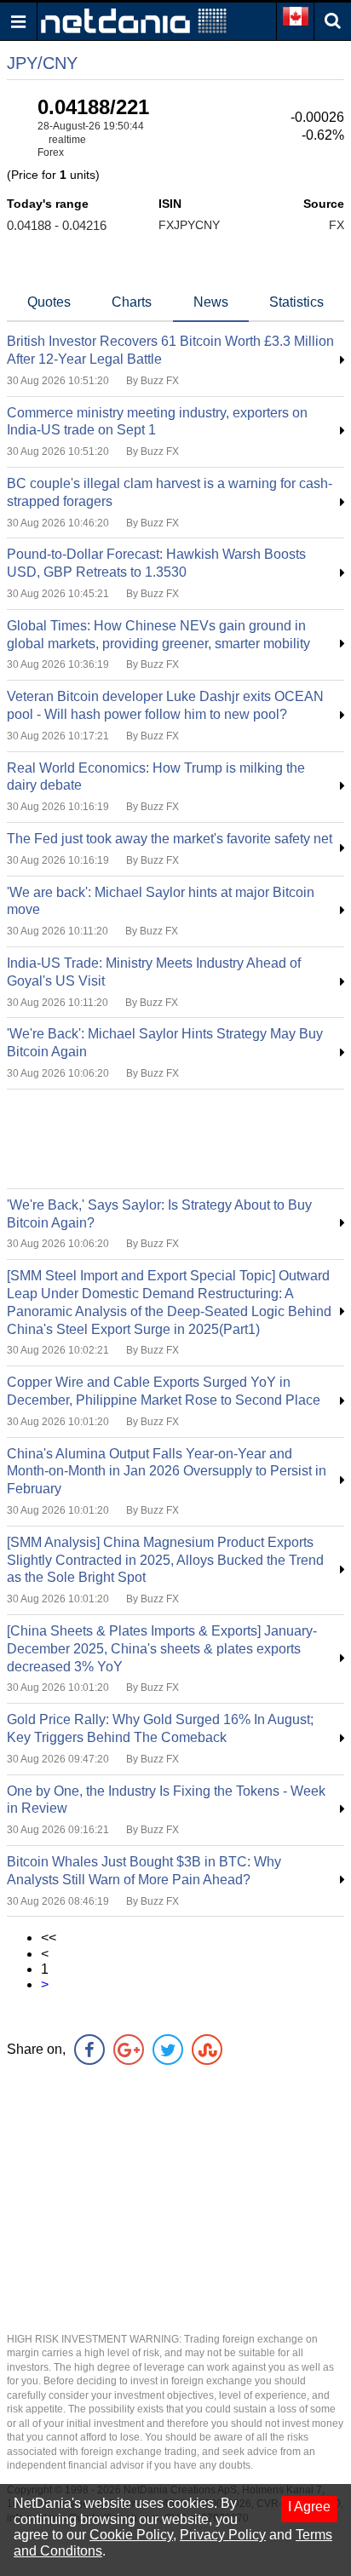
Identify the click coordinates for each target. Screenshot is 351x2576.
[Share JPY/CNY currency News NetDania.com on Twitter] (168, 2050)
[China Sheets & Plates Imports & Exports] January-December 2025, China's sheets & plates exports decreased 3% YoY (162, 1649)
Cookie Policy (131, 2535)
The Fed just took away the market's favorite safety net (170, 839)
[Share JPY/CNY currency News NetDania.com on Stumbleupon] (207, 2050)
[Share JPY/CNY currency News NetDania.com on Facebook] (89, 2050)
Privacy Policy (223, 2535)
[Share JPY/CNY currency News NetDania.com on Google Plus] (129, 2050)
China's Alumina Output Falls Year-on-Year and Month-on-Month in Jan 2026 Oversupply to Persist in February (167, 1472)
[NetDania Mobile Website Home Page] (134, 20)
